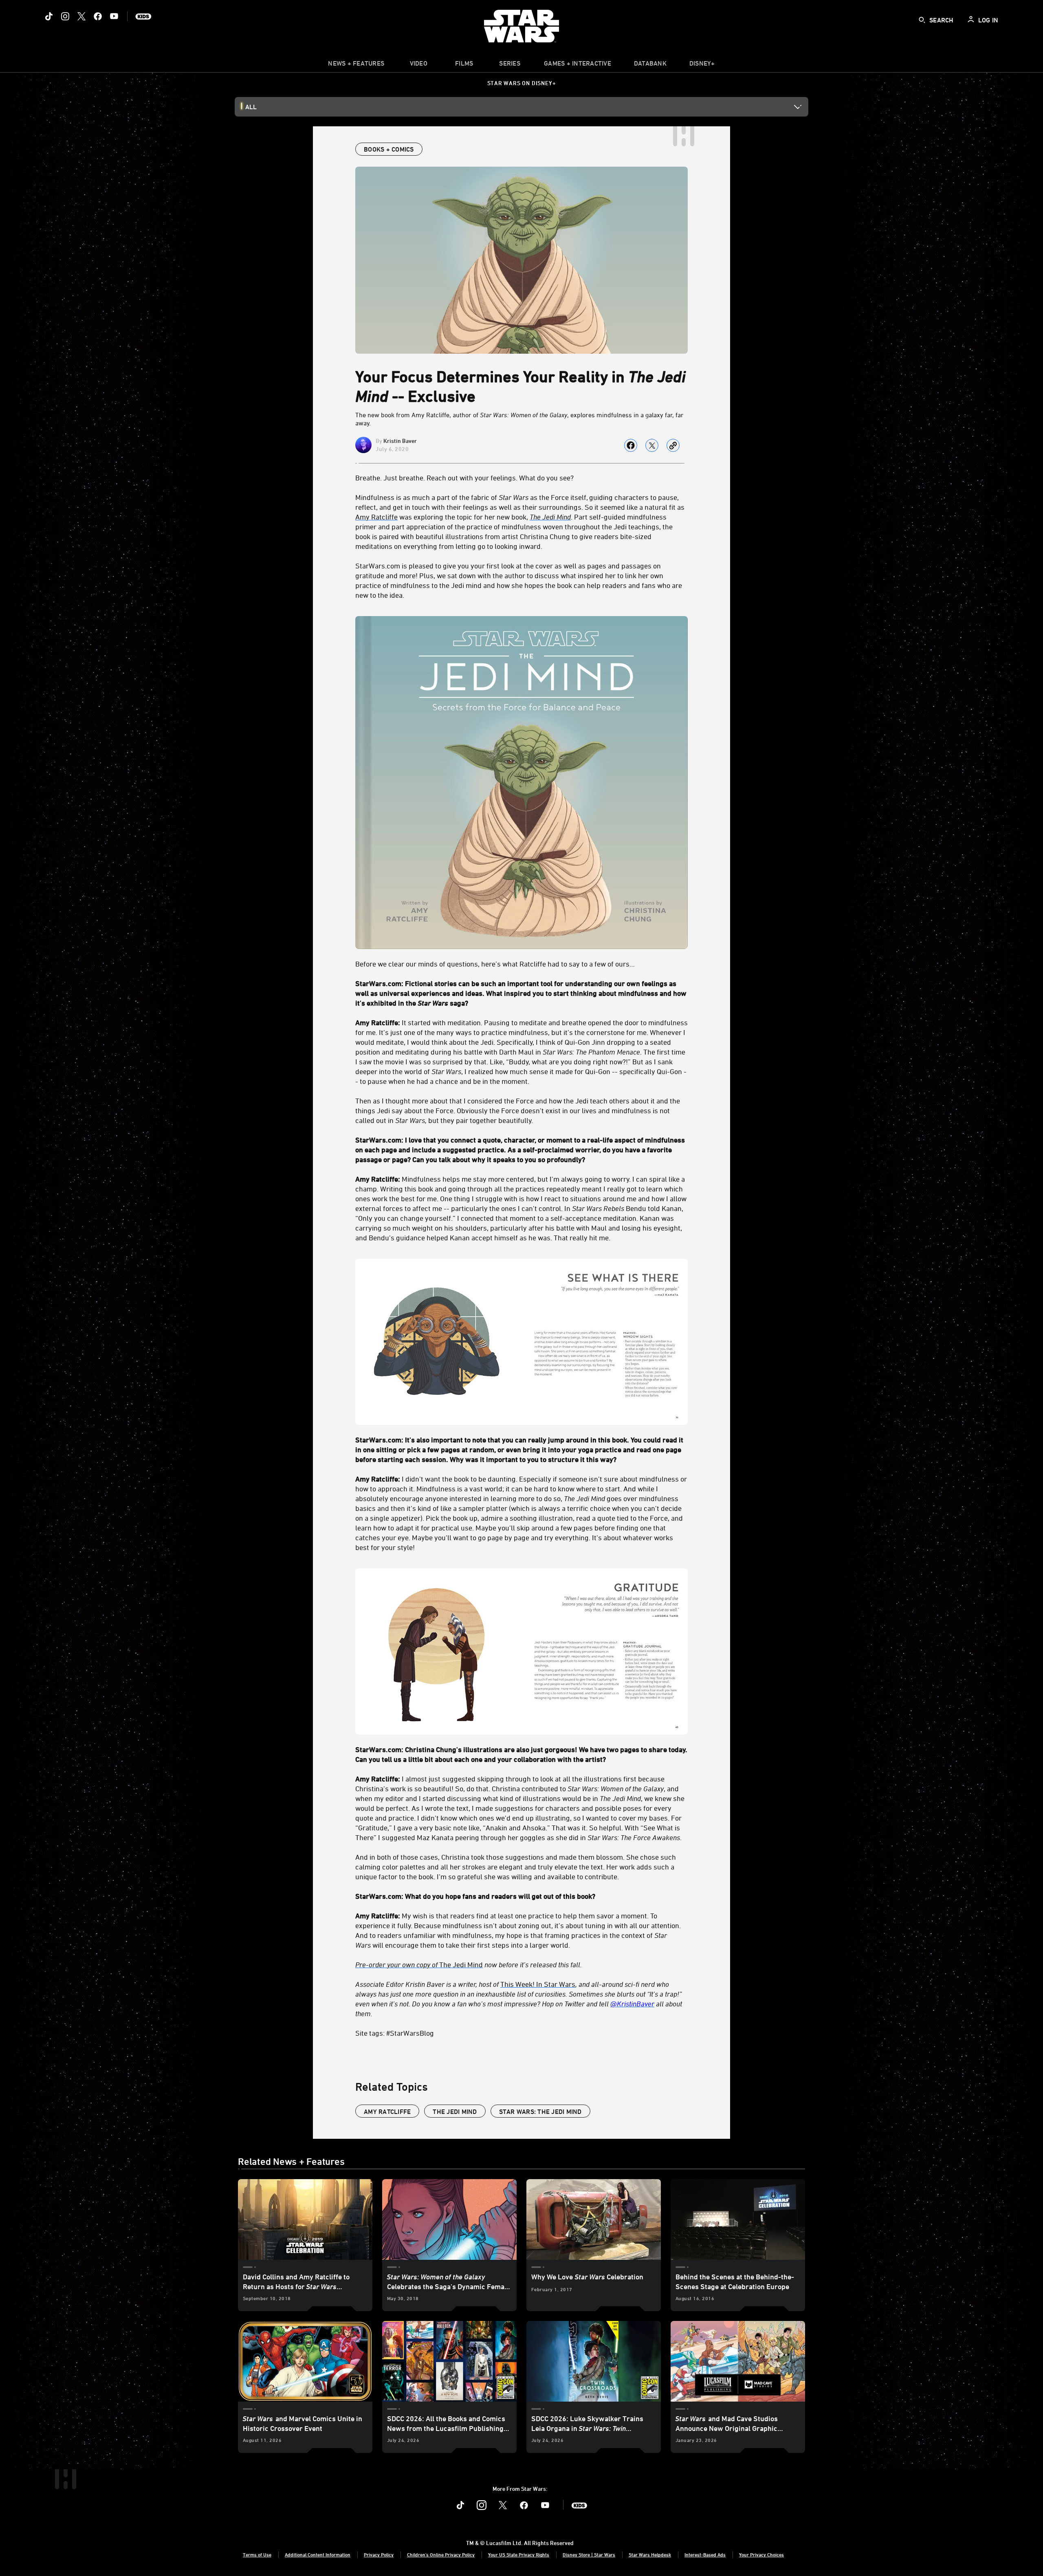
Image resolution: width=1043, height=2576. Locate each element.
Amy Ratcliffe (376, 517)
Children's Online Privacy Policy (441, 2554)
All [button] (251, 107)
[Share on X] (652, 445)
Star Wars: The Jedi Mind (540, 2111)
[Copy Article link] (673, 445)
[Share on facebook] (631, 445)
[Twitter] (81, 16)
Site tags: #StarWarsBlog (395, 2033)
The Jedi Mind (419, 1964)
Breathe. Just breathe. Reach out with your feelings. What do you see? (464, 478)
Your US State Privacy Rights (519, 2554)
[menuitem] (418, 65)
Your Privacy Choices (761, 2554)
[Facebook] (98, 16)
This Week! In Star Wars (538, 1984)
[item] (356, 65)
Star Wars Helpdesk (650, 2554)
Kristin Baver (400, 441)
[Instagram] (65, 16)
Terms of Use (257, 2554)
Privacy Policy (379, 2554)
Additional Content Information (318, 2554)
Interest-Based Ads (705, 2554)
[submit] (922, 20)
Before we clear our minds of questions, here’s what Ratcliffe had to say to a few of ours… (495, 964)
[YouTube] (114, 16)
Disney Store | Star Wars (589, 2554)
